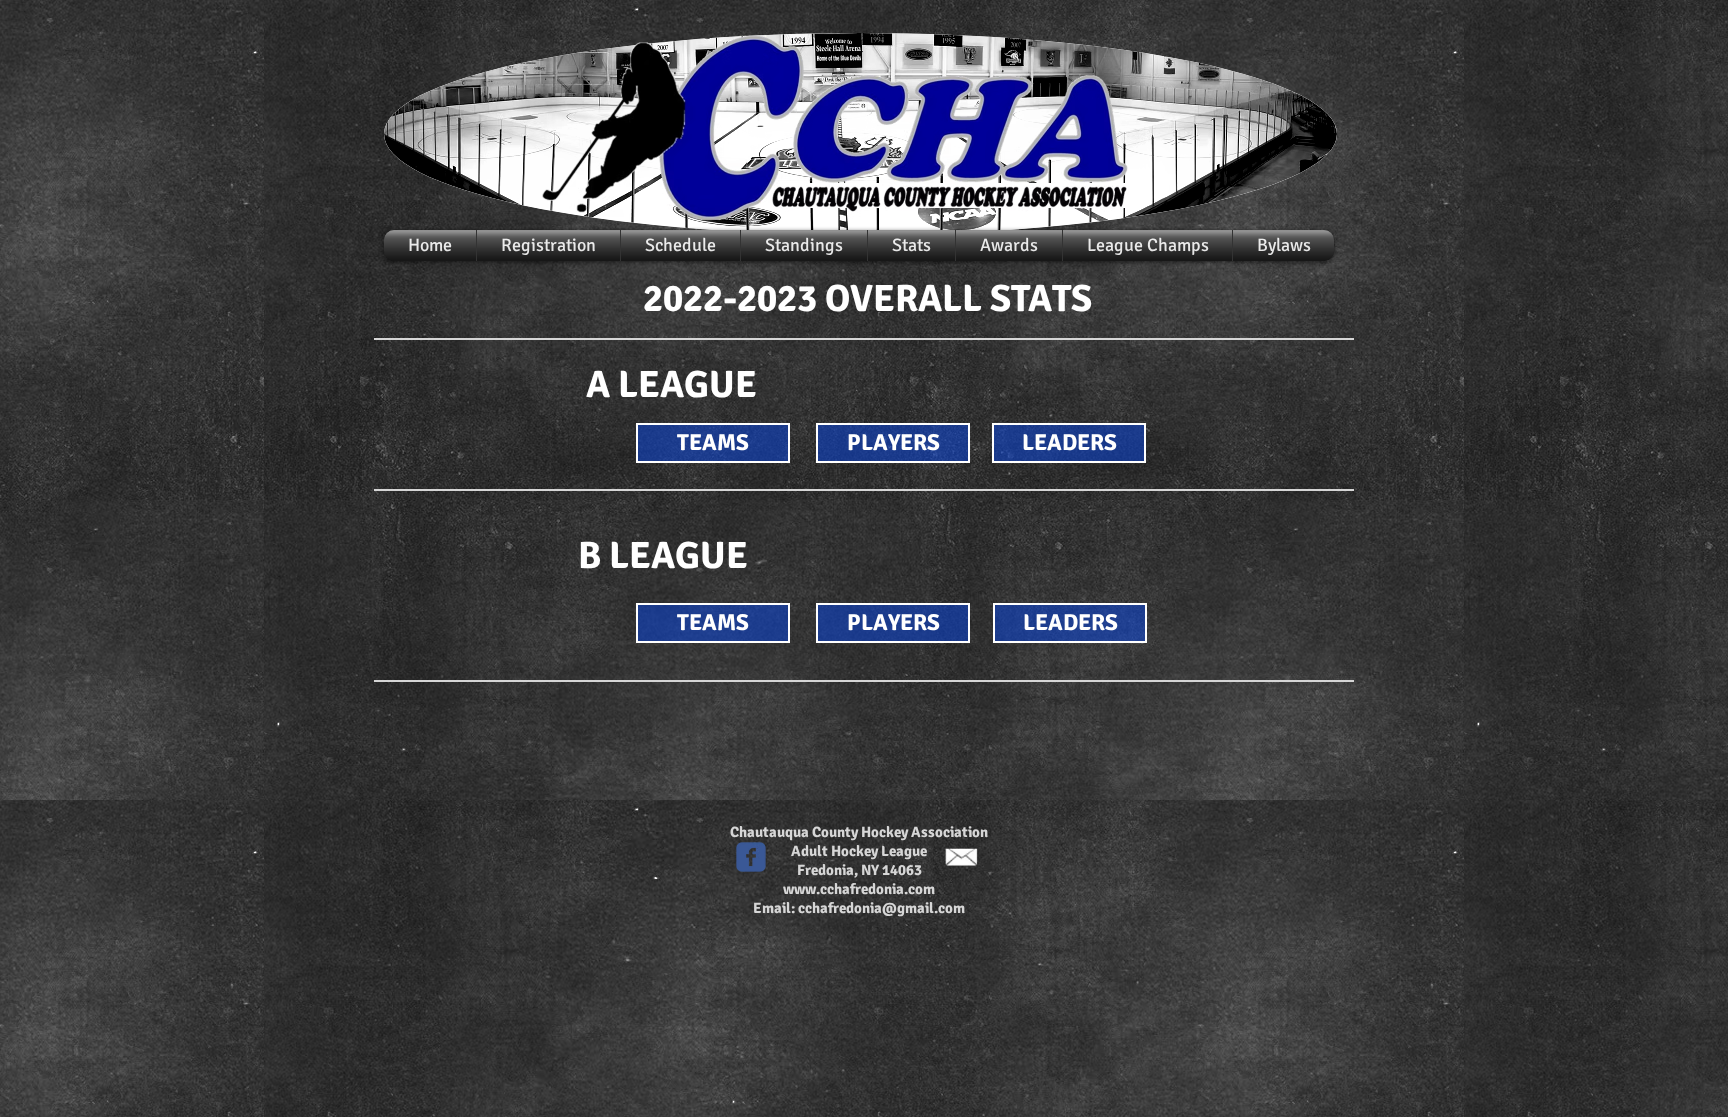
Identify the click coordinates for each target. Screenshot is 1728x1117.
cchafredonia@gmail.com (881, 908)
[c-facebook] (751, 857)
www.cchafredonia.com (859, 889)
